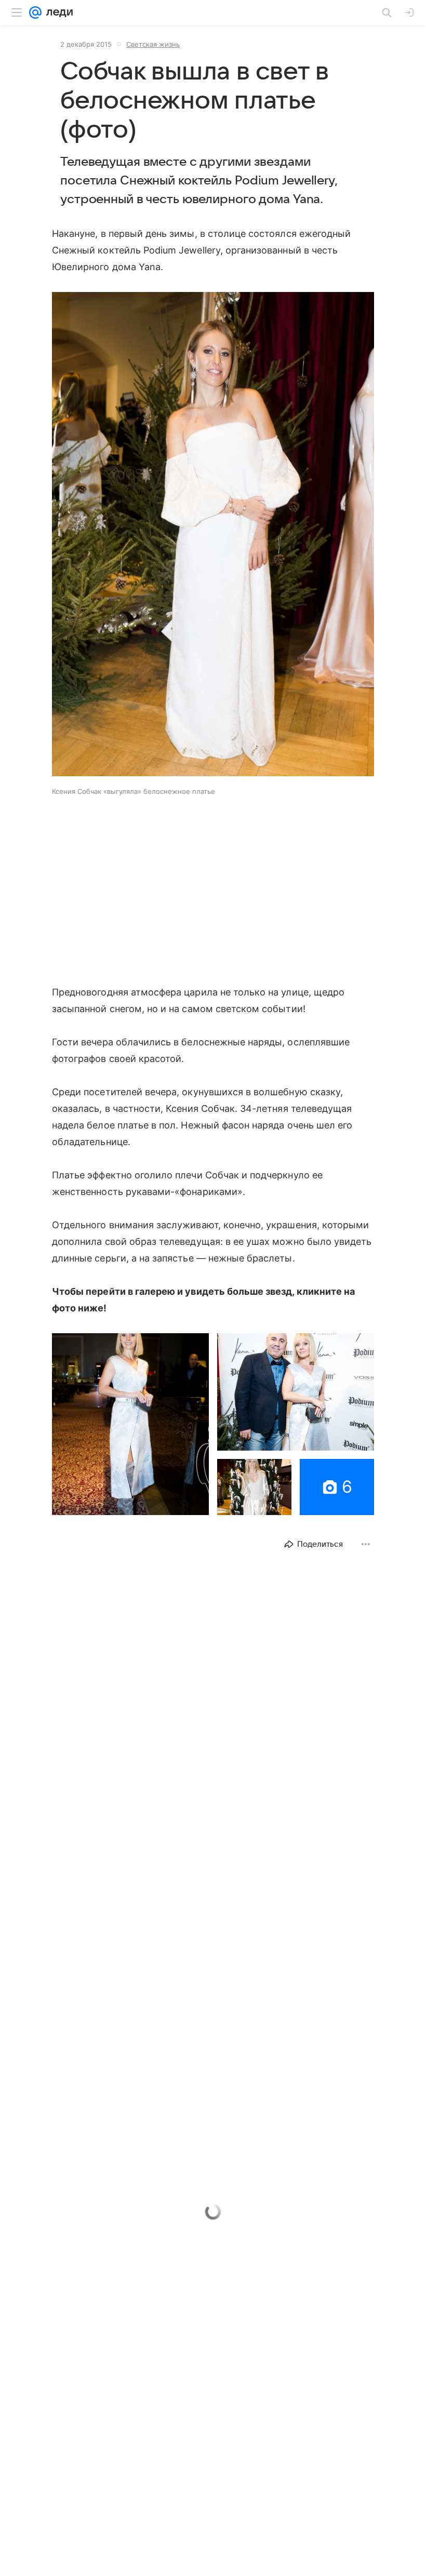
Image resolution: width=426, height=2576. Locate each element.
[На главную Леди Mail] (57, 12)
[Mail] (35, 12)
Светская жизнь (153, 44)
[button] (213, 535)
